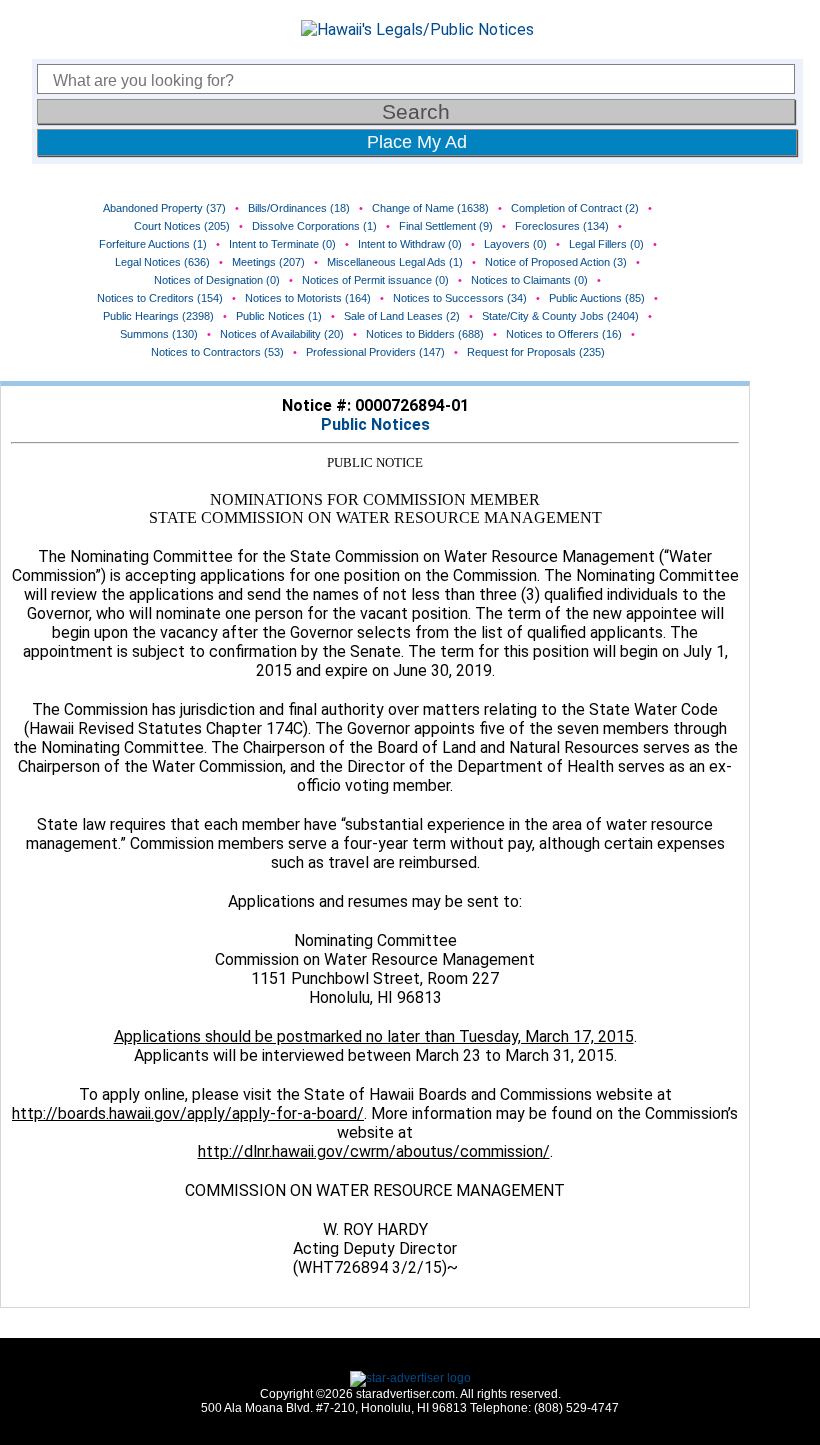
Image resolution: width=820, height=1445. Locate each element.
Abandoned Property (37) (164, 208)
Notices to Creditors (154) (160, 298)
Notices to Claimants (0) (529, 280)
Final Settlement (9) (446, 226)
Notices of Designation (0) (217, 280)
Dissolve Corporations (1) (314, 226)
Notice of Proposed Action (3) (556, 262)
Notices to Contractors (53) (217, 352)
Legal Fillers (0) (606, 244)
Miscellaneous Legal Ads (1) (395, 262)
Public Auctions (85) (597, 298)
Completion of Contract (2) (575, 208)
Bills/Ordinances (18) (299, 208)
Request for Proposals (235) (536, 352)
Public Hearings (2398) (158, 316)
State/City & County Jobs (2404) (560, 316)
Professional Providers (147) (375, 352)
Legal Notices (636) (162, 262)
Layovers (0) (515, 244)
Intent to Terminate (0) (282, 244)
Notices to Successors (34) (460, 298)
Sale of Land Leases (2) (402, 316)
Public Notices (375, 424)
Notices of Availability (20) (282, 334)
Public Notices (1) (279, 316)
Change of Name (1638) (430, 208)
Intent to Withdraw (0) (410, 244)
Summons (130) (159, 334)
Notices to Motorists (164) (308, 298)
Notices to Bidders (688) (425, 334)
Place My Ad (417, 142)
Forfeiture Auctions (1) (153, 244)
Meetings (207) (268, 262)
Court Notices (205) (182, 226)
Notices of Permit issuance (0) (375, 280)
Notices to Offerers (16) (564, 334)
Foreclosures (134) (562, 226)
